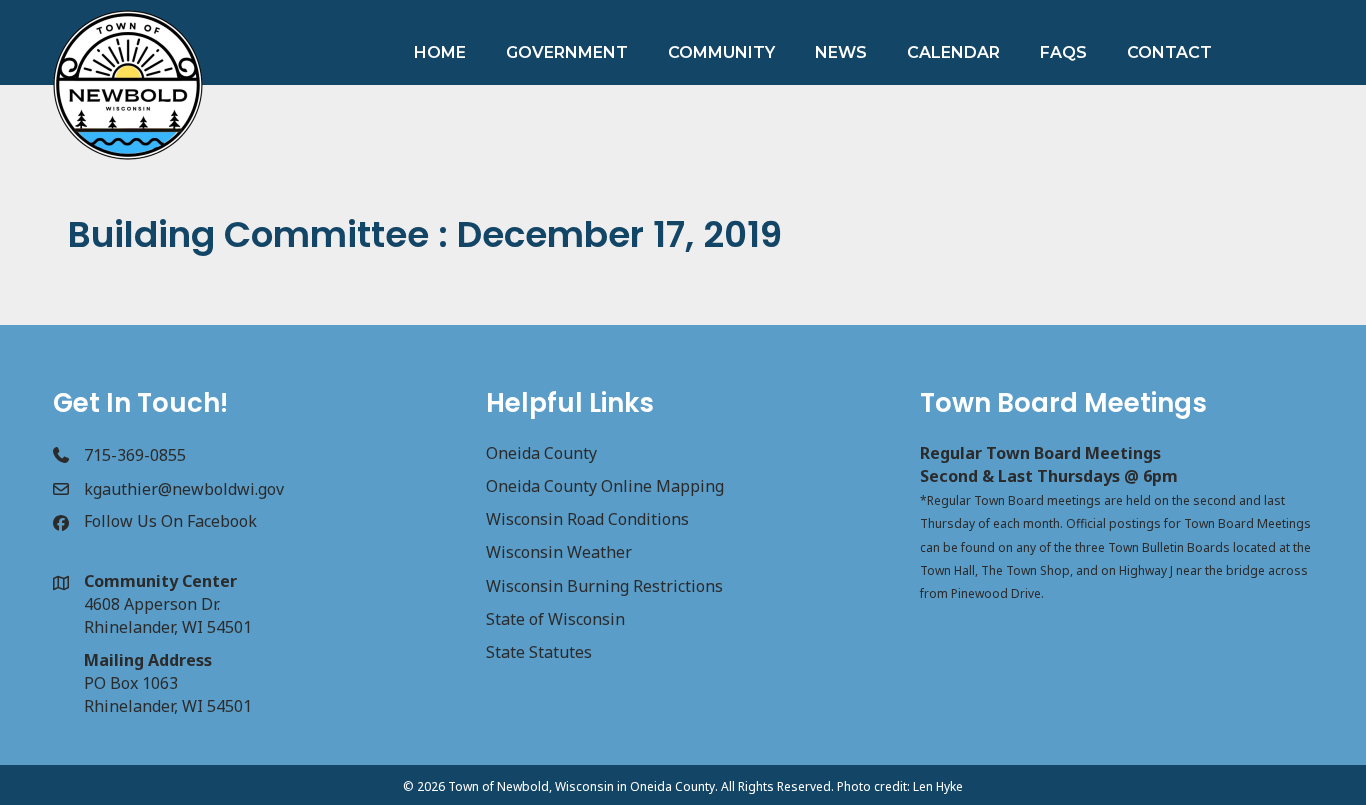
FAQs (1063, 52)
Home (440, 52)
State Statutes (539, 652)
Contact (1169, 52)
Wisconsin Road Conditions (587, 519)
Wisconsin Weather (559, 552)
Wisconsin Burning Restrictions (604, 586)
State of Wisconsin (555, 619)
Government (567, 52)
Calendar (953, 52)
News (841, 52)
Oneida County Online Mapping (605, 486)
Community (721, 52)
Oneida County (541, 453)
